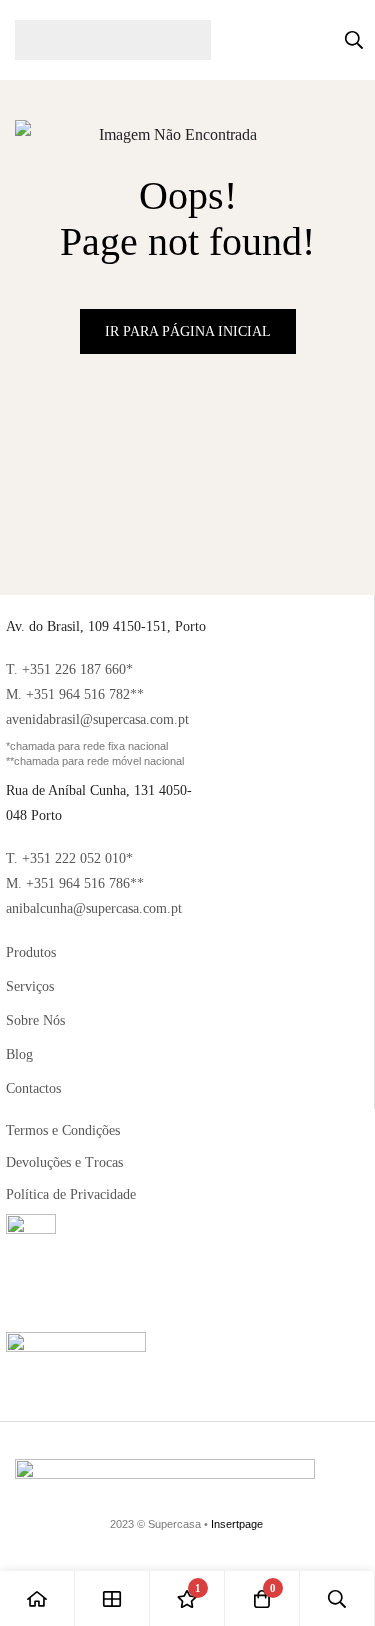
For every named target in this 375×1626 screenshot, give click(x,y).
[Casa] (37, 1598)
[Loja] (112, 1598)
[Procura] (354, 40)
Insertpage (237, 1524)
